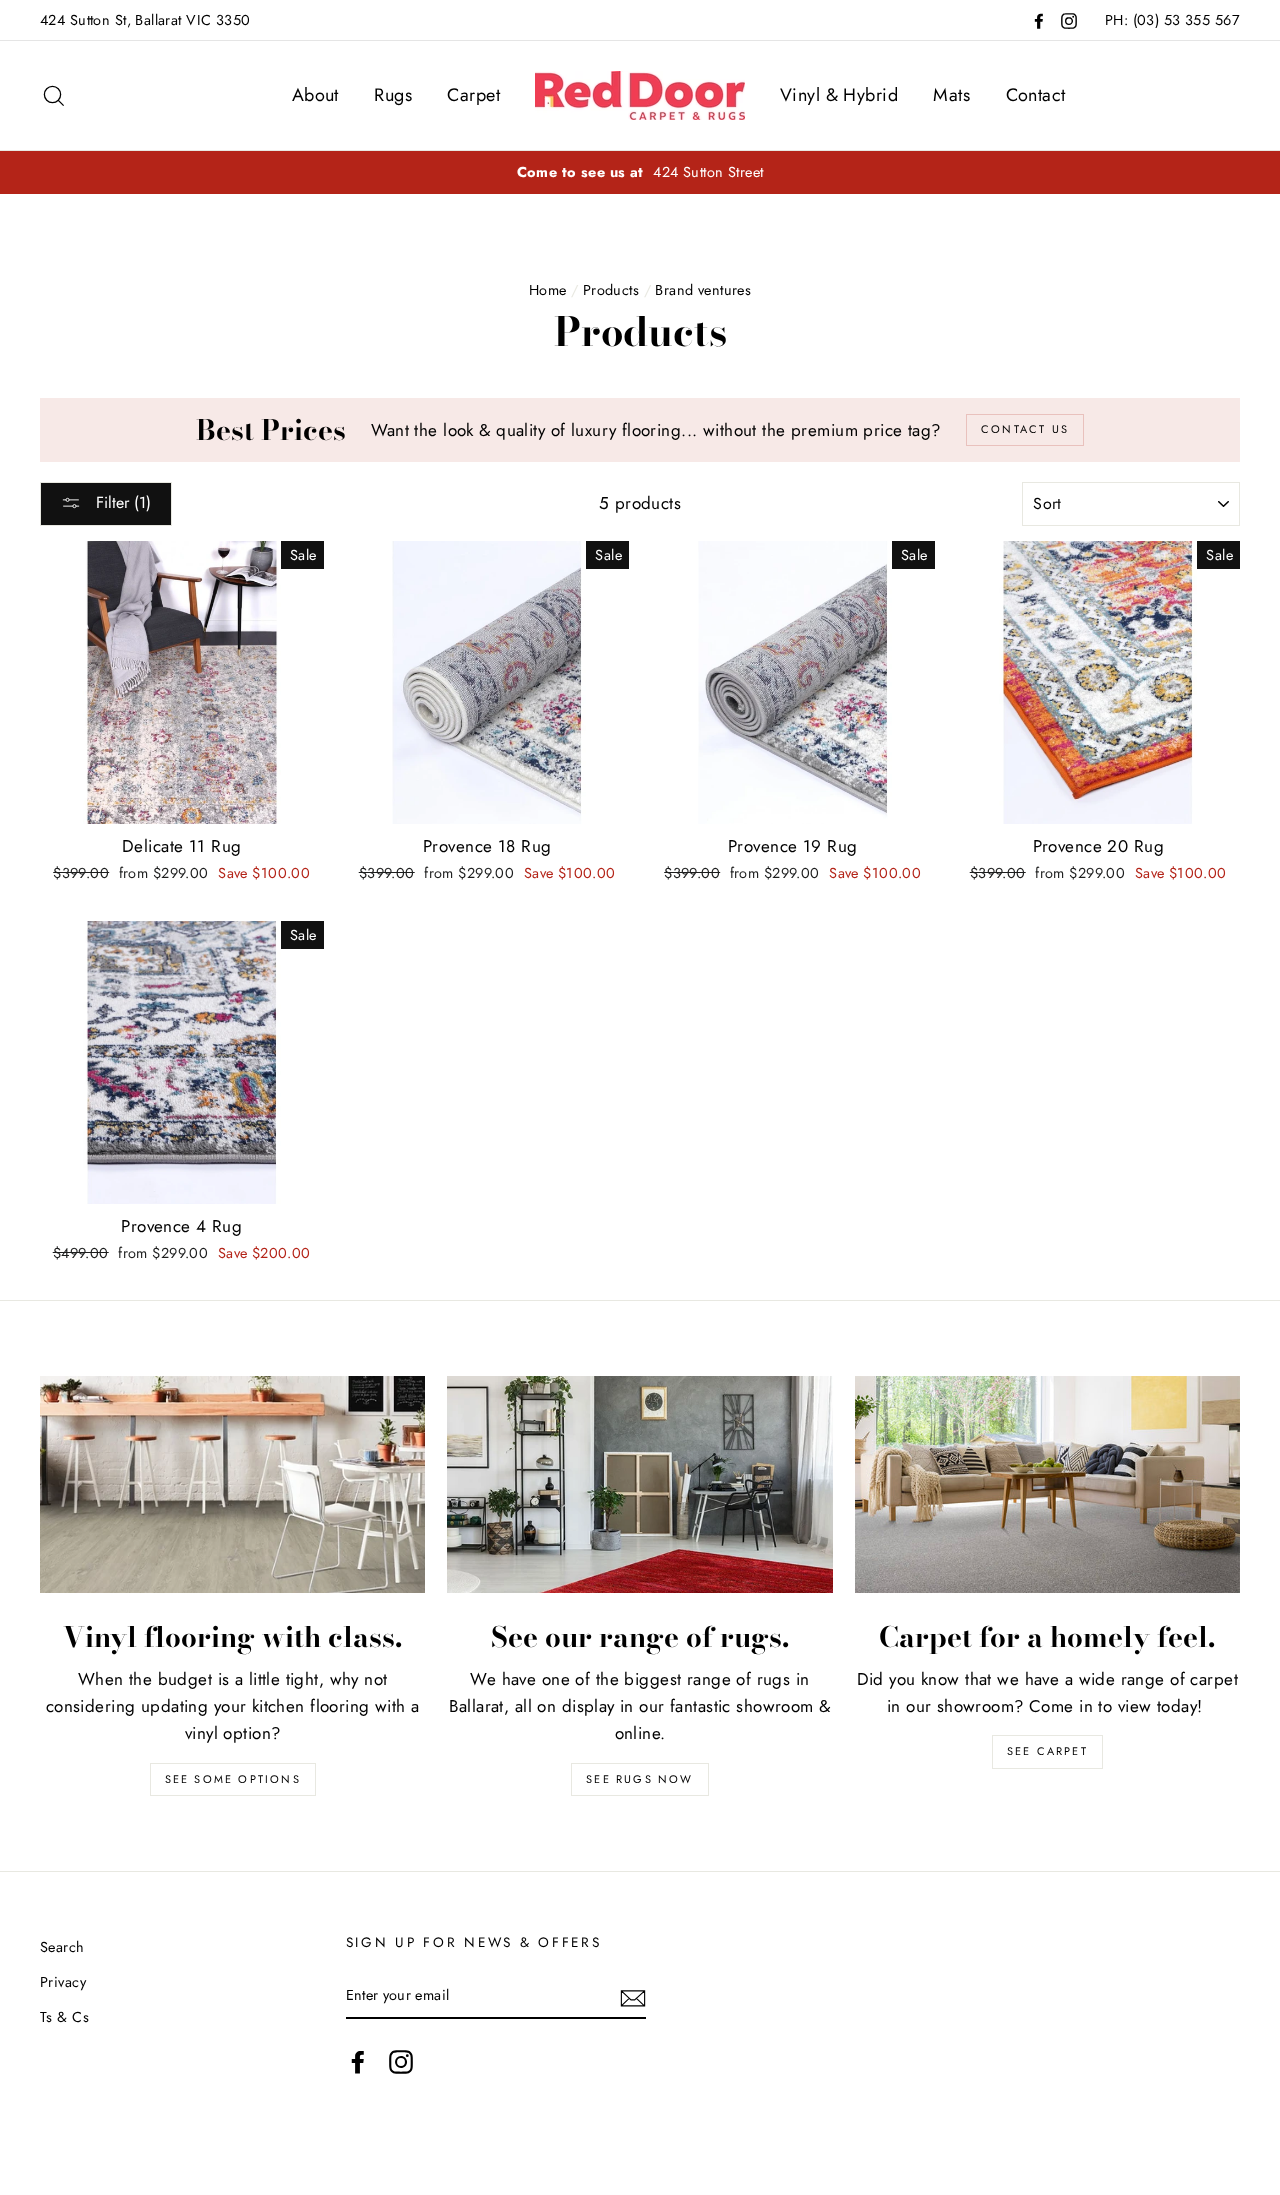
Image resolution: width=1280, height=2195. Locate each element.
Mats (951, 95)
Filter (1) (121, 502)
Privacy (63, 1982)
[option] (640, 172)
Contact (1036, 95)
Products (611, 290)
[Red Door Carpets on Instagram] (401, 2061)
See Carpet (1047, 1751)
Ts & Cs (64, 2017)
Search (62, 1947)
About (315, 95)
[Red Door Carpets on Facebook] (358, 2061)
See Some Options (233, 1779)
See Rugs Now (639, 1779)
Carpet (473, 95)
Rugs (393, 95)
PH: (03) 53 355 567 (1172, 20)
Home (548, 290)
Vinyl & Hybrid (839, 95)
